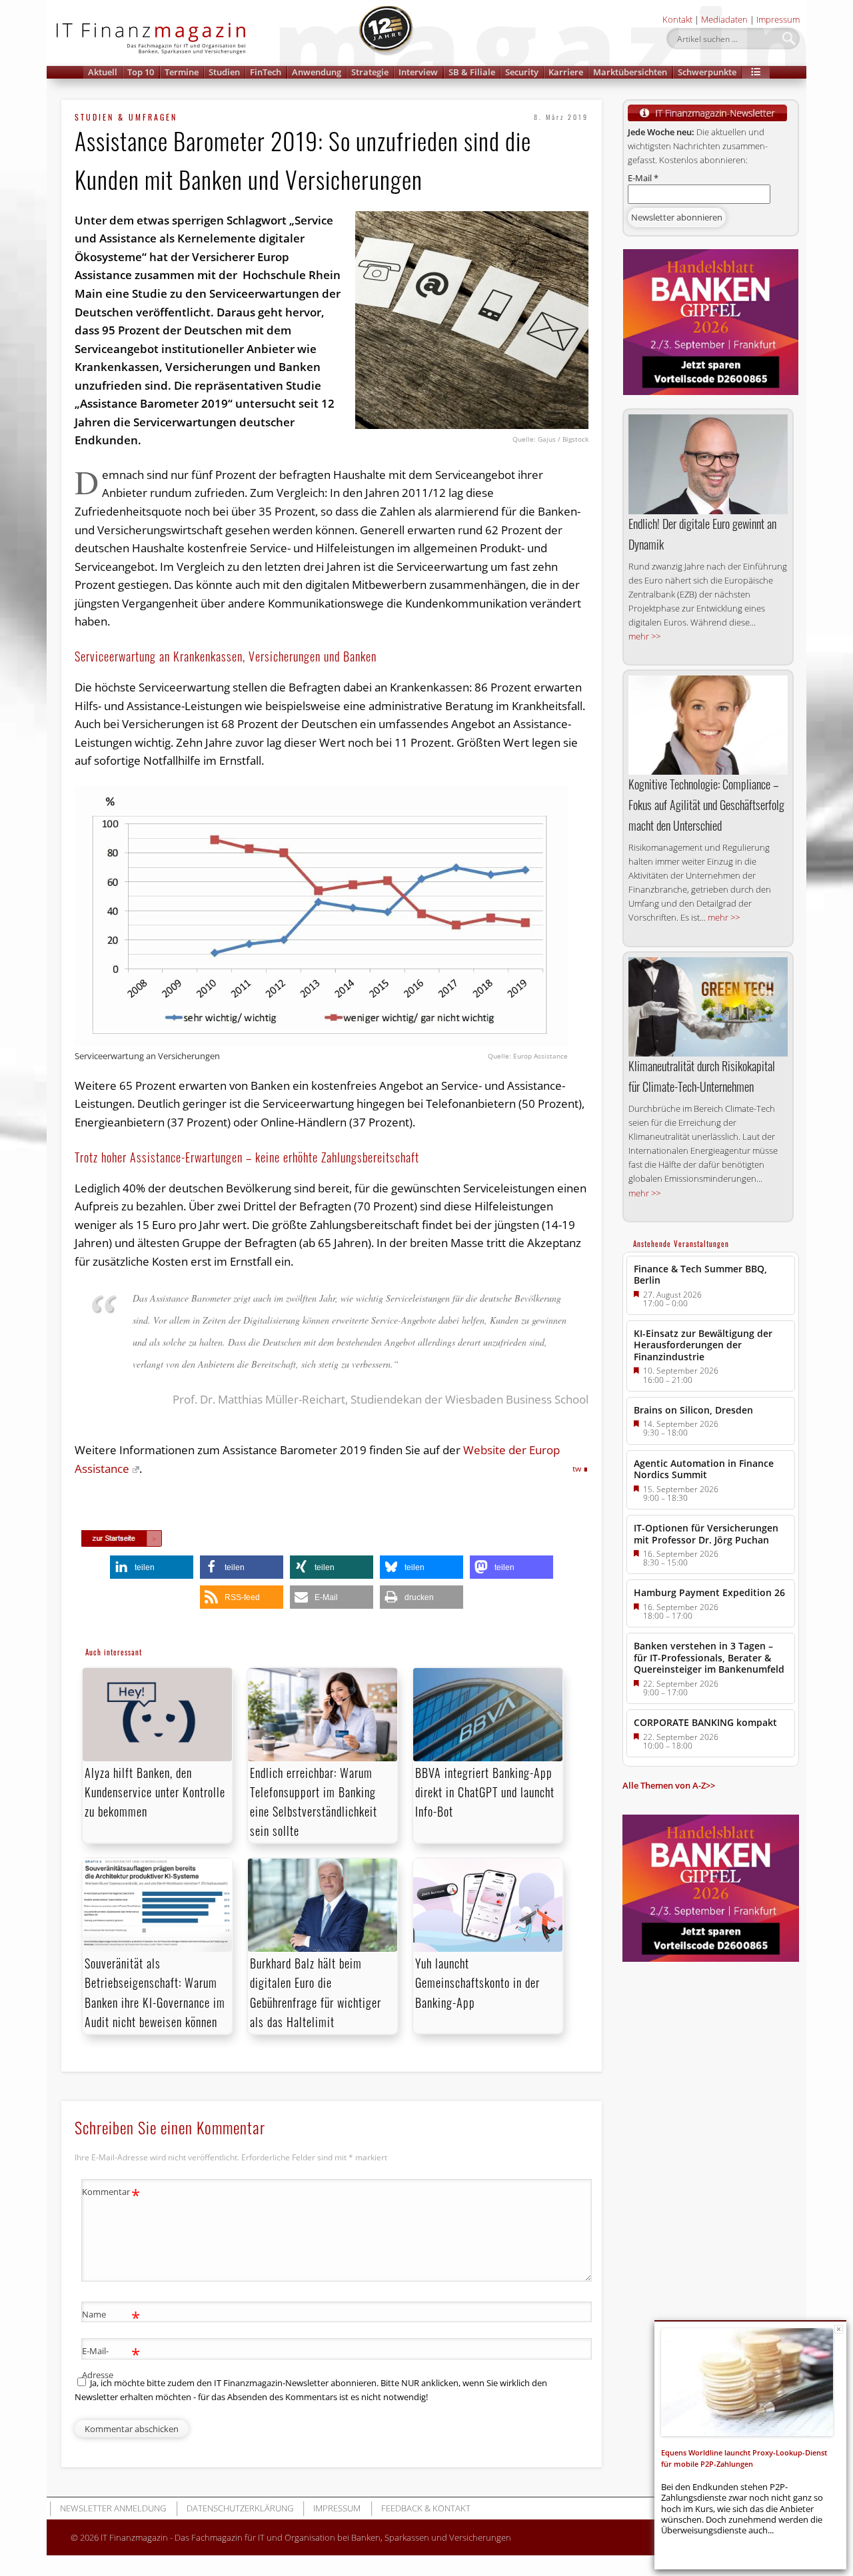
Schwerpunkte (707, 72)
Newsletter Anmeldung (113, 2508)
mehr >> (644, 636)
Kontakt (677, 19)
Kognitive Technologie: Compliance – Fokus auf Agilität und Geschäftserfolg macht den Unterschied (706, 805)
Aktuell (103, 72)
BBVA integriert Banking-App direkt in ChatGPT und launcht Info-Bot (485, 1792)
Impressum (778, 19)
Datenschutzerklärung (240, 2508)
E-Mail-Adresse (111, 2362)
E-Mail (643, 178)
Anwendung (317, 72)
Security (522, 72)
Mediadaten (724, 19)
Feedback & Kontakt (426, 2508)
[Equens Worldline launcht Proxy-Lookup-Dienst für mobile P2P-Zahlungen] (747, 2382)
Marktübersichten (630, 72)
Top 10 (141, 72)
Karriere (566, 72)
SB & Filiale (472, 72)
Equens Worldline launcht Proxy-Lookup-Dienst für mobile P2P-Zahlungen (744, 2458)
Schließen (839, 2329)
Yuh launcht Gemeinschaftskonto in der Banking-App (477, 1982)
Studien (224, 72)
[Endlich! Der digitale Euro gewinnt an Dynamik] (708, 464)
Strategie (370, 72)
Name (111, 2316)
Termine (182, 72)
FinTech (266, 72)
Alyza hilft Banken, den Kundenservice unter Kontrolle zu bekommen (155, 1792)
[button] (756, 72)
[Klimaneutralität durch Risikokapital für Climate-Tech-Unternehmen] (708, 1007)
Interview (418, 72)
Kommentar (111, 2194)
